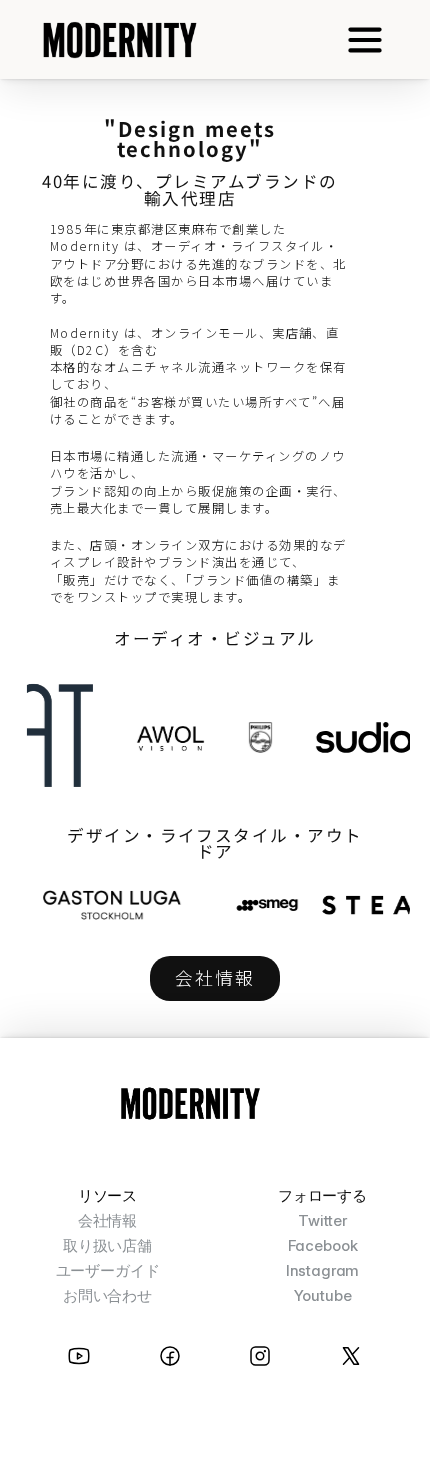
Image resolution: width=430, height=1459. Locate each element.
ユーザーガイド (108, 1270)
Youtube (323, 1295)
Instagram (323, 1270)
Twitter (322, 1220)
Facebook (323, 1245)
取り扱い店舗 (107, 1245)
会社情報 (107, 1220)
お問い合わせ (107, 1295)
